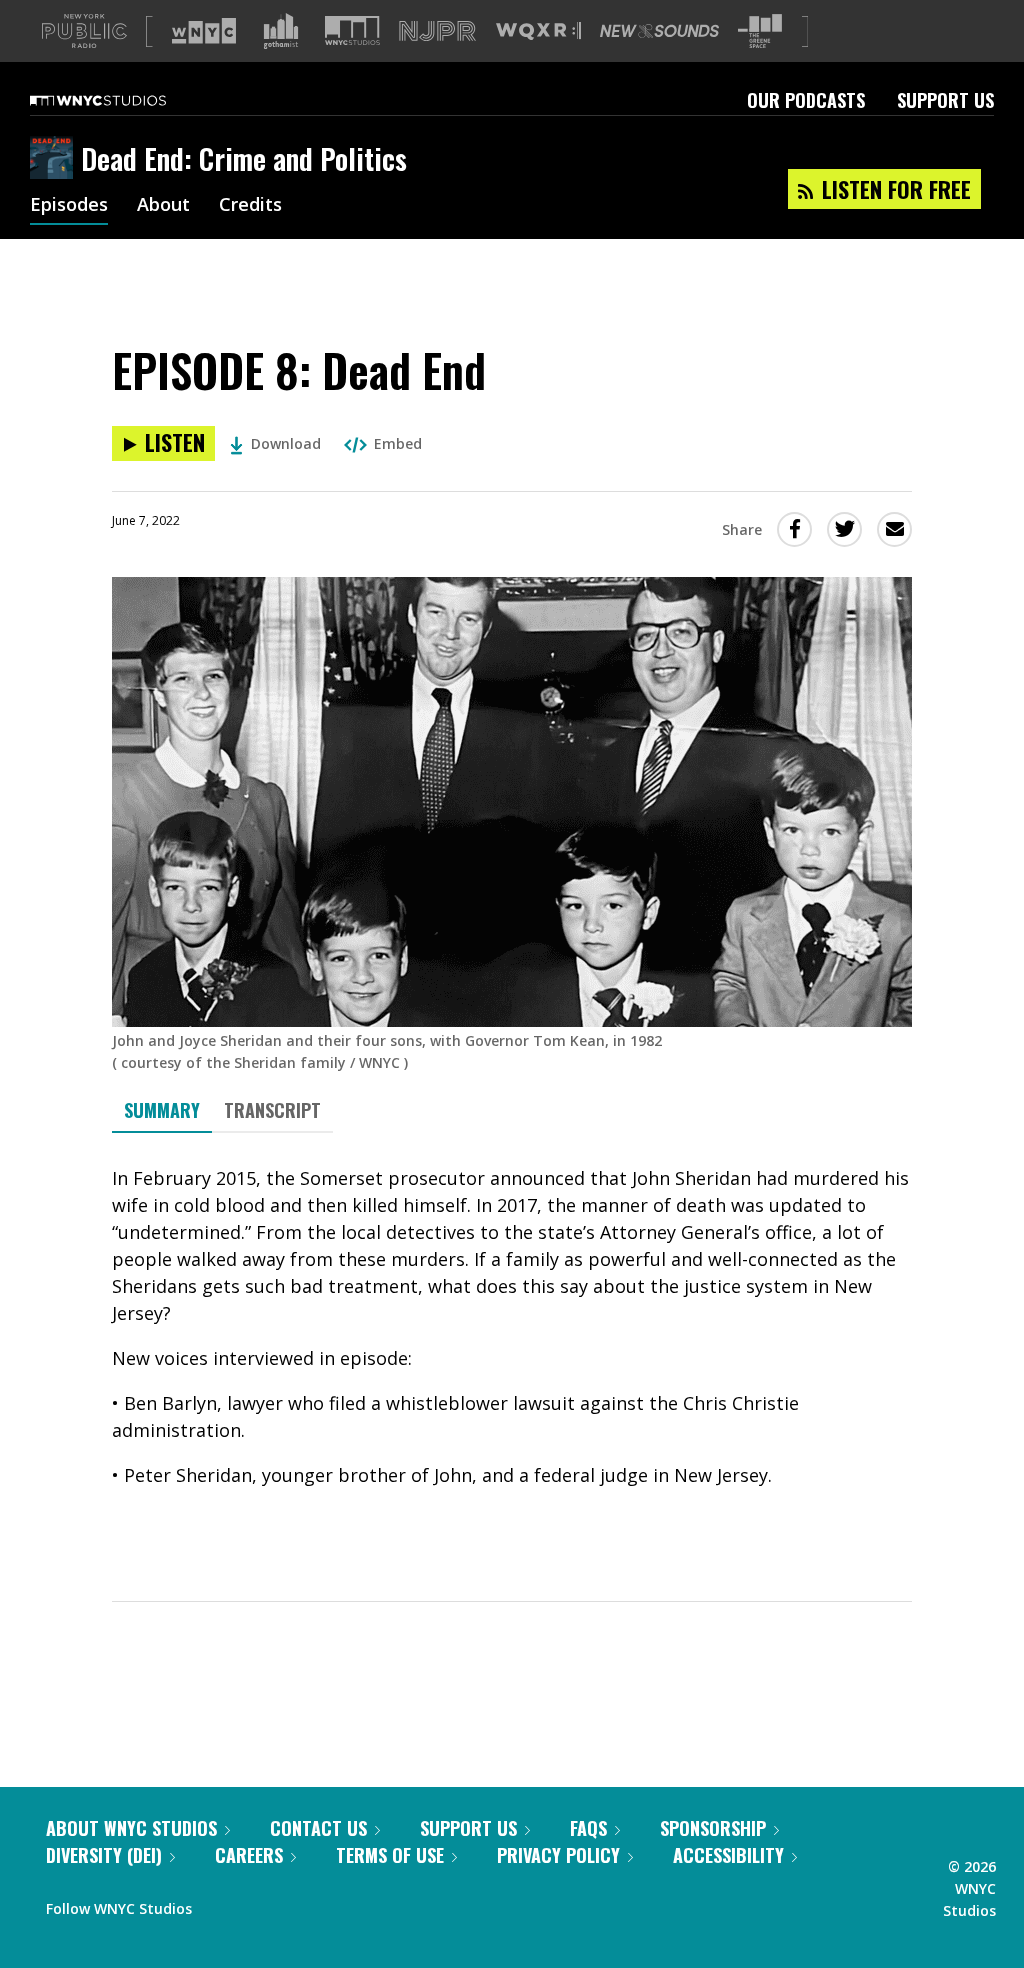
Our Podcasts (806, 100)
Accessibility (728, 1855)
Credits (250, 206)
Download (286, 443)
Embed (398, 443)
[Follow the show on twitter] (260, 1904)
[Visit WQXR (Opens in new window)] (538, 31)
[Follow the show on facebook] (221, 1904)
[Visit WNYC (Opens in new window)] (204, 31)
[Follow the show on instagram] (298, 1904)
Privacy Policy (558, 1855)
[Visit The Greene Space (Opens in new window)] (760, 31)
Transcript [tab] (272, 1110)
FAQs (588, 1828)
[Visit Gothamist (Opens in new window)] (281, 31)
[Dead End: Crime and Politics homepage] (55, 159)
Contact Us (318, 1828)
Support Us (945, 100)
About (163, 206)
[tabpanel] (512, 1349)
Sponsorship (713, 1828)
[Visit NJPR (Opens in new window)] (437, 31)
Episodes (69, 206)
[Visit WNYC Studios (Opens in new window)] (352, 30)
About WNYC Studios (131, 1828)
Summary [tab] (162, 1110)
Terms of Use (390, 1855)
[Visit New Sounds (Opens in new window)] (659, 31)
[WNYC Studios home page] (123, 100)
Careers (249, 1855)
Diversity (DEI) (104, 1855)
